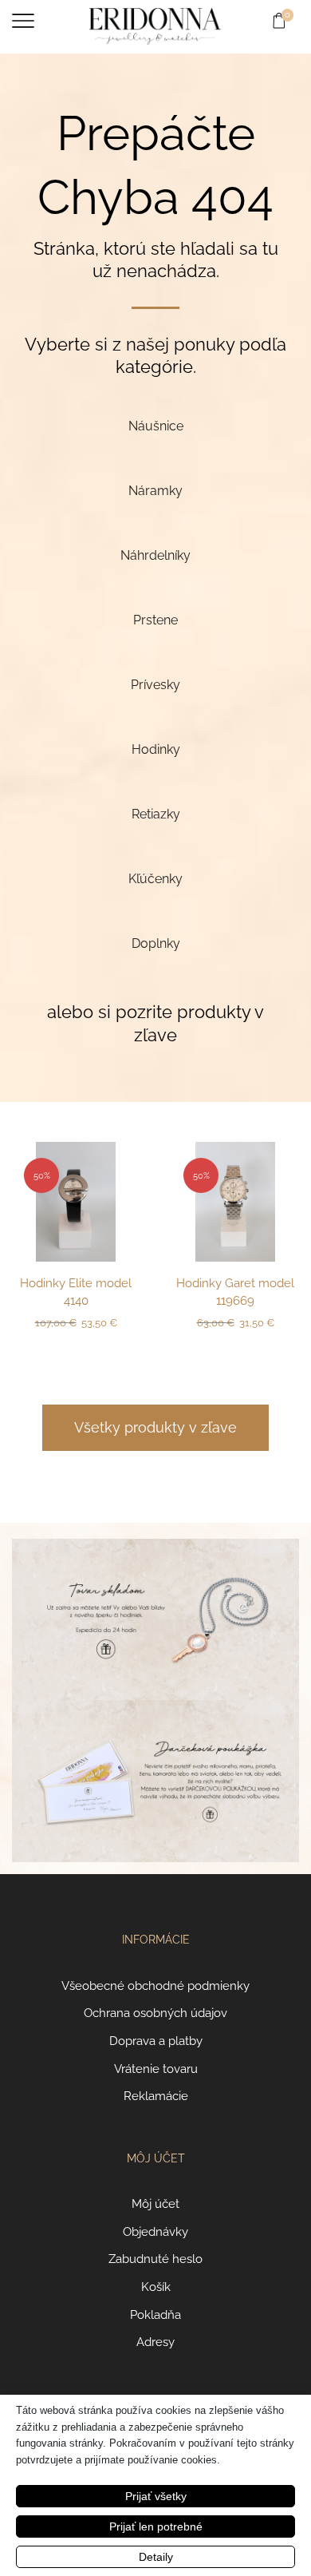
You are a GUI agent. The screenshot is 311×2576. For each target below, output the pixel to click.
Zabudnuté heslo (155, 2259)
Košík (156, 2287)
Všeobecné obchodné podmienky (155, 1986)
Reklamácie (156, 2096)
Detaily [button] (156, 2557)
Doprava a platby (156, 2041)
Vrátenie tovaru (156, 2069)
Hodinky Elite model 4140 (76, 1292)
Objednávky (155, 2231)
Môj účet (155, 2203)
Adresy (155, 2342)
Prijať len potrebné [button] (156, 2526)
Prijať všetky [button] (156, 2496)
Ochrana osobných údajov (155, 2013)
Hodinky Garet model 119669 (235, 1292)
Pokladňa (155, 2314)
